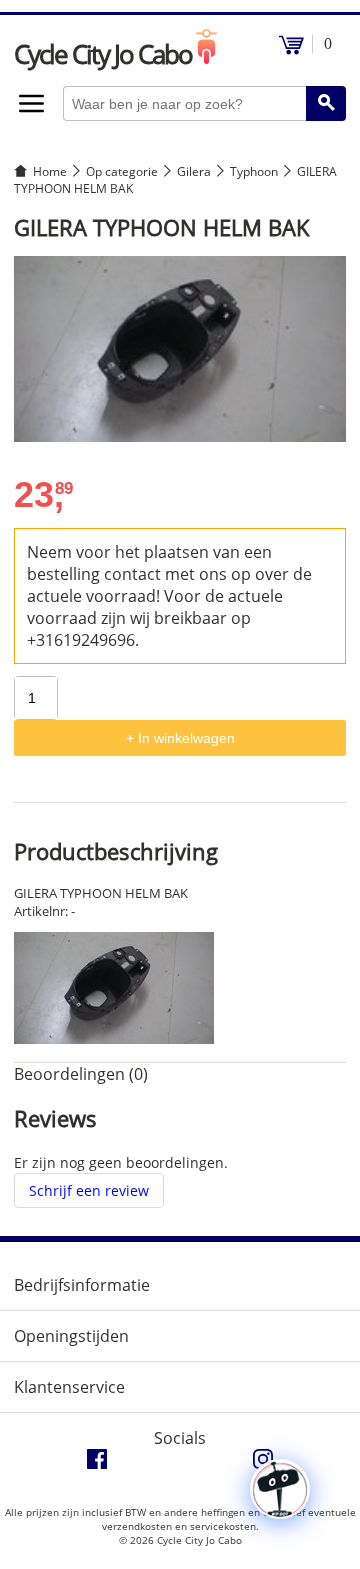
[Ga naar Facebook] (97, 1464)
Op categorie (122, 171)
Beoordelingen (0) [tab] (81, 1074)
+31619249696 (81, 640)
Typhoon (254, 171)
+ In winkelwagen (180, 738)
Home (50, 171)
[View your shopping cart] (291, 49)
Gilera (194, 171)
